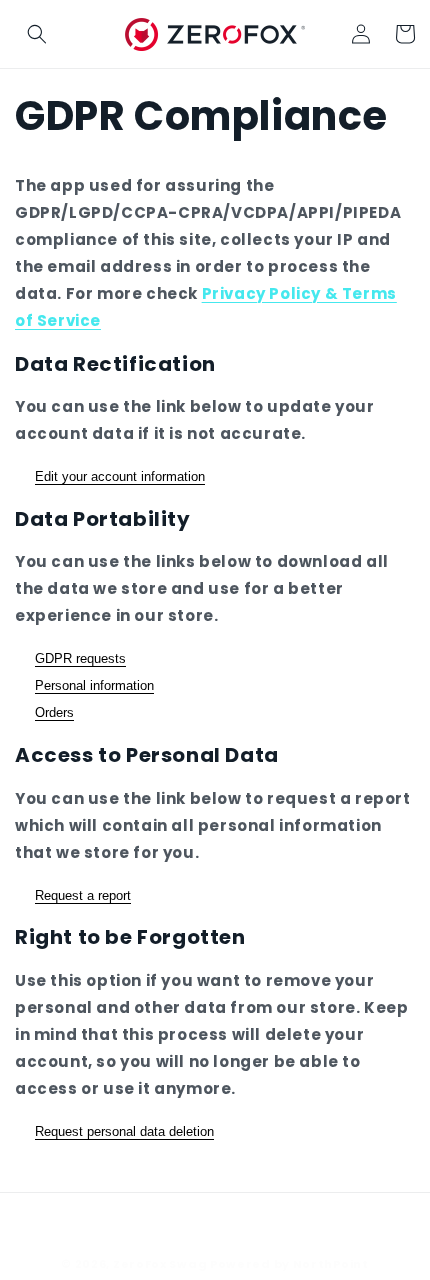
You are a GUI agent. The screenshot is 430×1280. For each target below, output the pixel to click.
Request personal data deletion (124, 1131)
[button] (37, 34)
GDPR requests (80, 658)
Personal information (94, 685)
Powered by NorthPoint (289, 1264)
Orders (54, 712)
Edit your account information (120, 476)
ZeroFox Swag (160, 1264)
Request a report (83, 895)
